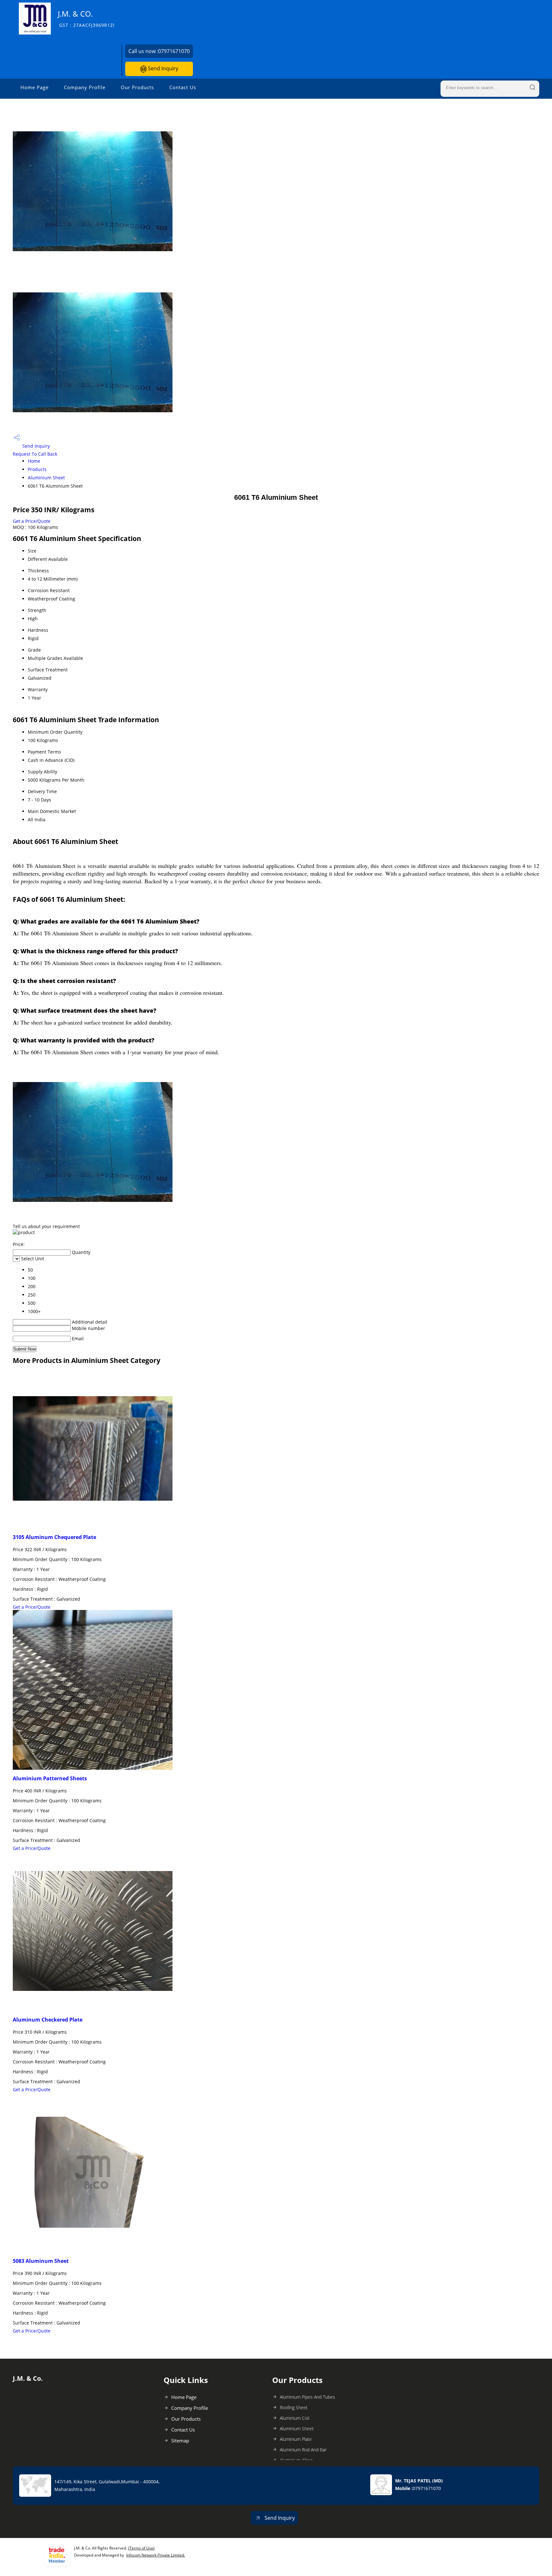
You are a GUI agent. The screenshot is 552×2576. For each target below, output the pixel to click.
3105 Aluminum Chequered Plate (54, 1537)
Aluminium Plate (296, 2439)
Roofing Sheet (294, 2407)
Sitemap (180, 2441)
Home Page (34, 87)
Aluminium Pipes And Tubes (307, 2397)
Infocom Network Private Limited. (156, 2555)
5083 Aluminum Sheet (41, 2261)
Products (37, 469)
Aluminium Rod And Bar (303, 2450)
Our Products (137, 87)
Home (34, 461)
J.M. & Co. (86, 18)
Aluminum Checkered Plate (48, 2020)
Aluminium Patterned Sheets (50, 1778)
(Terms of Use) (141, 2548)
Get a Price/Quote (32, 521)
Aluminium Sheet (46, 478)
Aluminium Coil (295, 2418)
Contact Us (183, 87)
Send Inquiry (162, 68)
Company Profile (85, 87)
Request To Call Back (35, 454)
